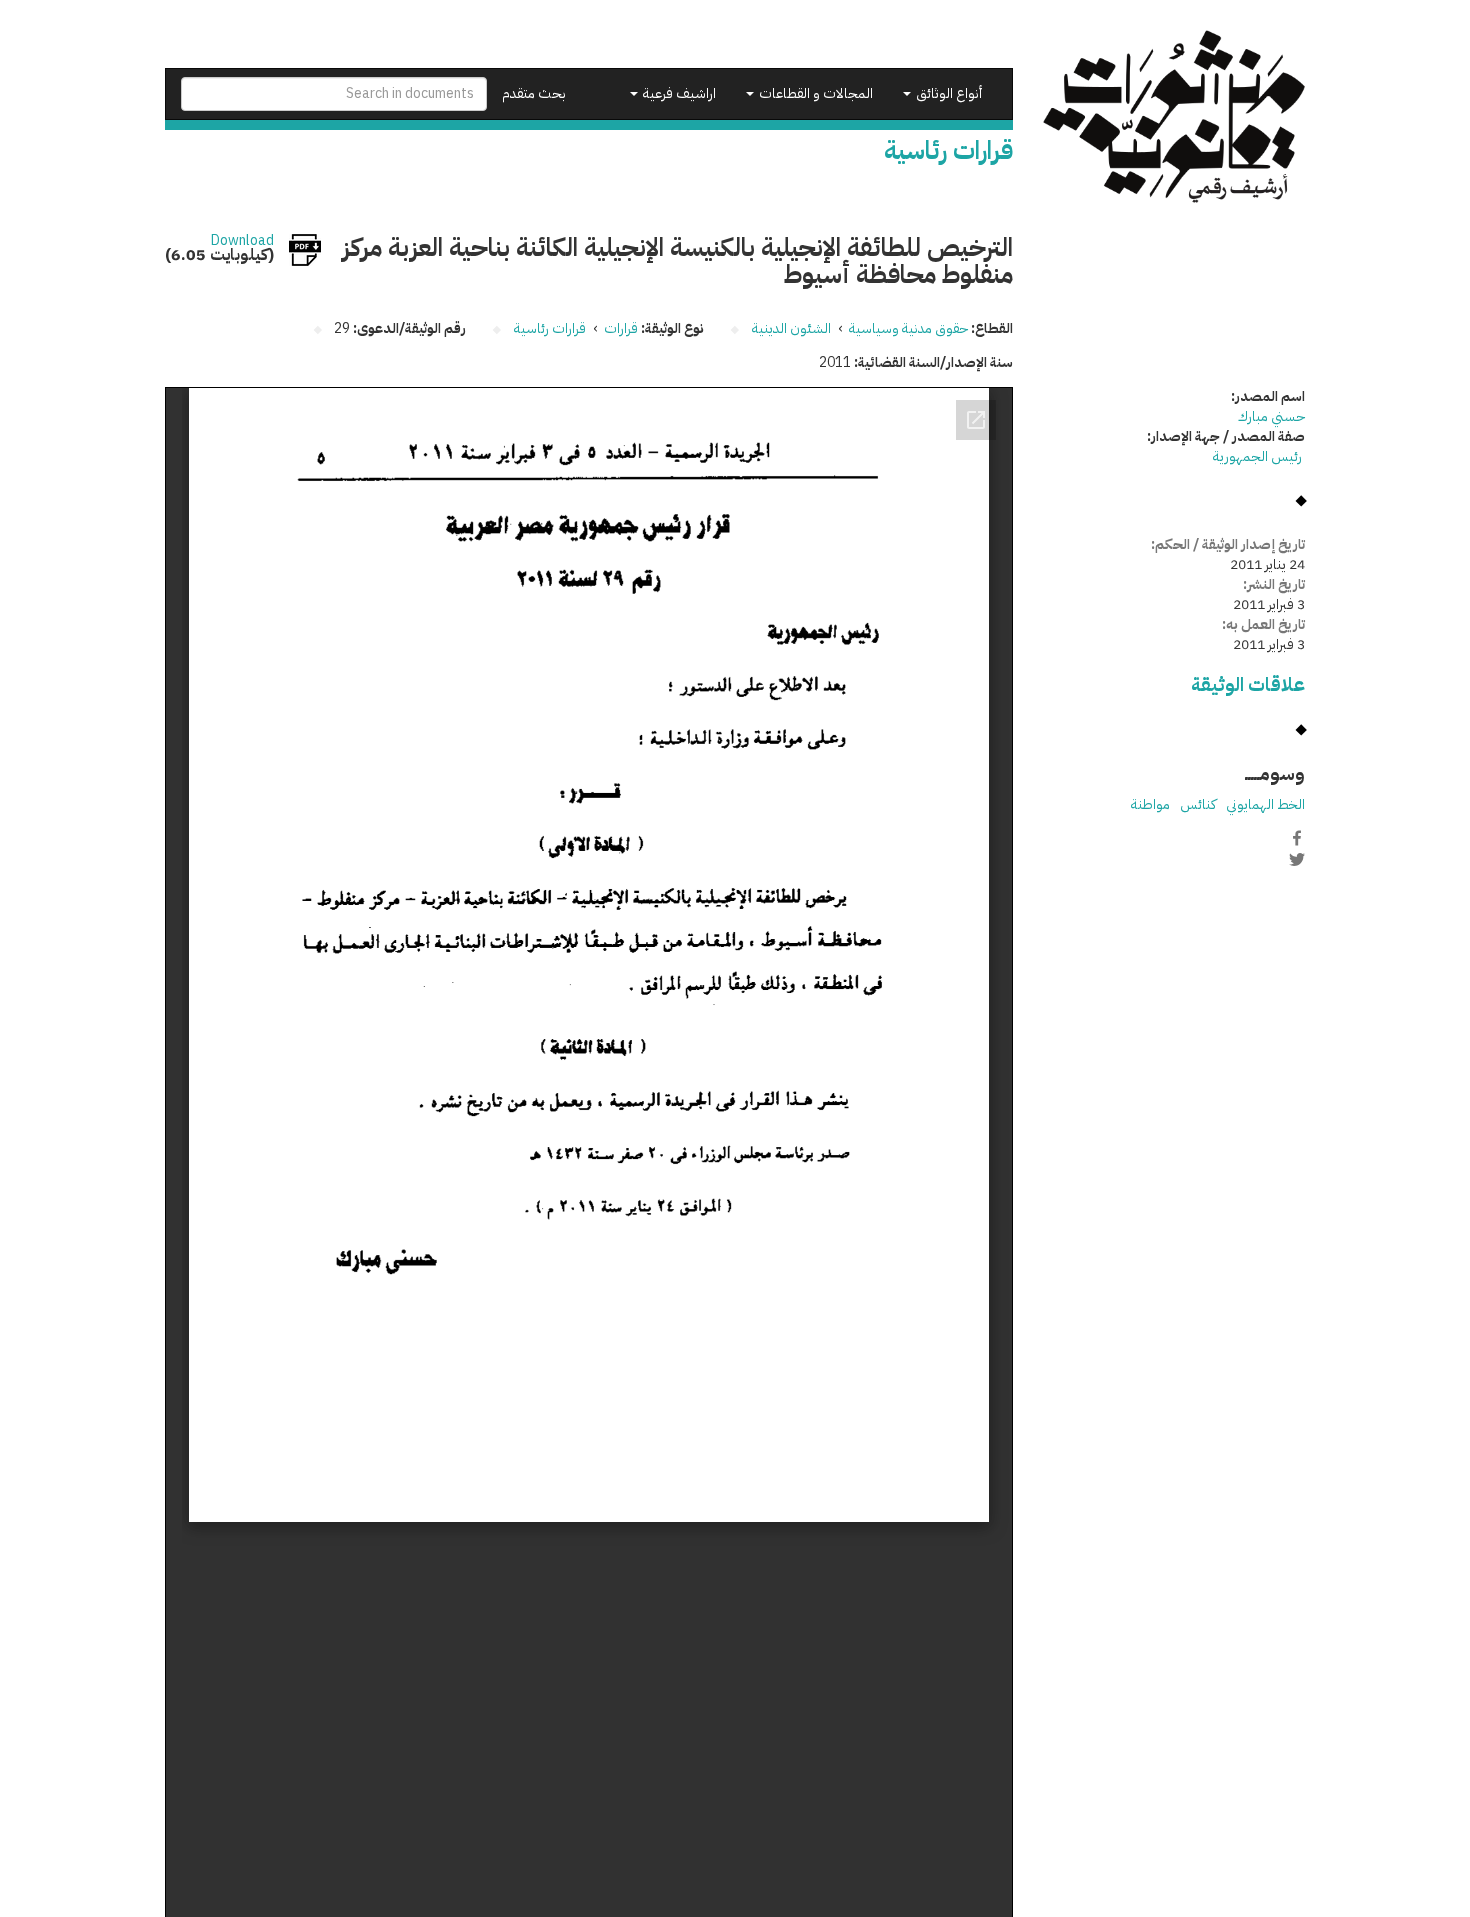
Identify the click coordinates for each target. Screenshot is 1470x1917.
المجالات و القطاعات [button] (814, 93)
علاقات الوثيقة (1248, 684)
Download (242, 241)
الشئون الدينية (791, 328)
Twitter (1297, 859)
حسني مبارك (1271, 416)
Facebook (1297, 838)
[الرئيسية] (1174, 116)
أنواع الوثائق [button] (947, 93)
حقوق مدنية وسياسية (908, 328)
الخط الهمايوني (1265, 804)
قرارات (621, 328)
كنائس (1198, 804)
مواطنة (1150, 804)
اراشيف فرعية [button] (678, 93)
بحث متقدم (534, 93)
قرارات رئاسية (550, 328)
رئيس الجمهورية (1259, 456)
